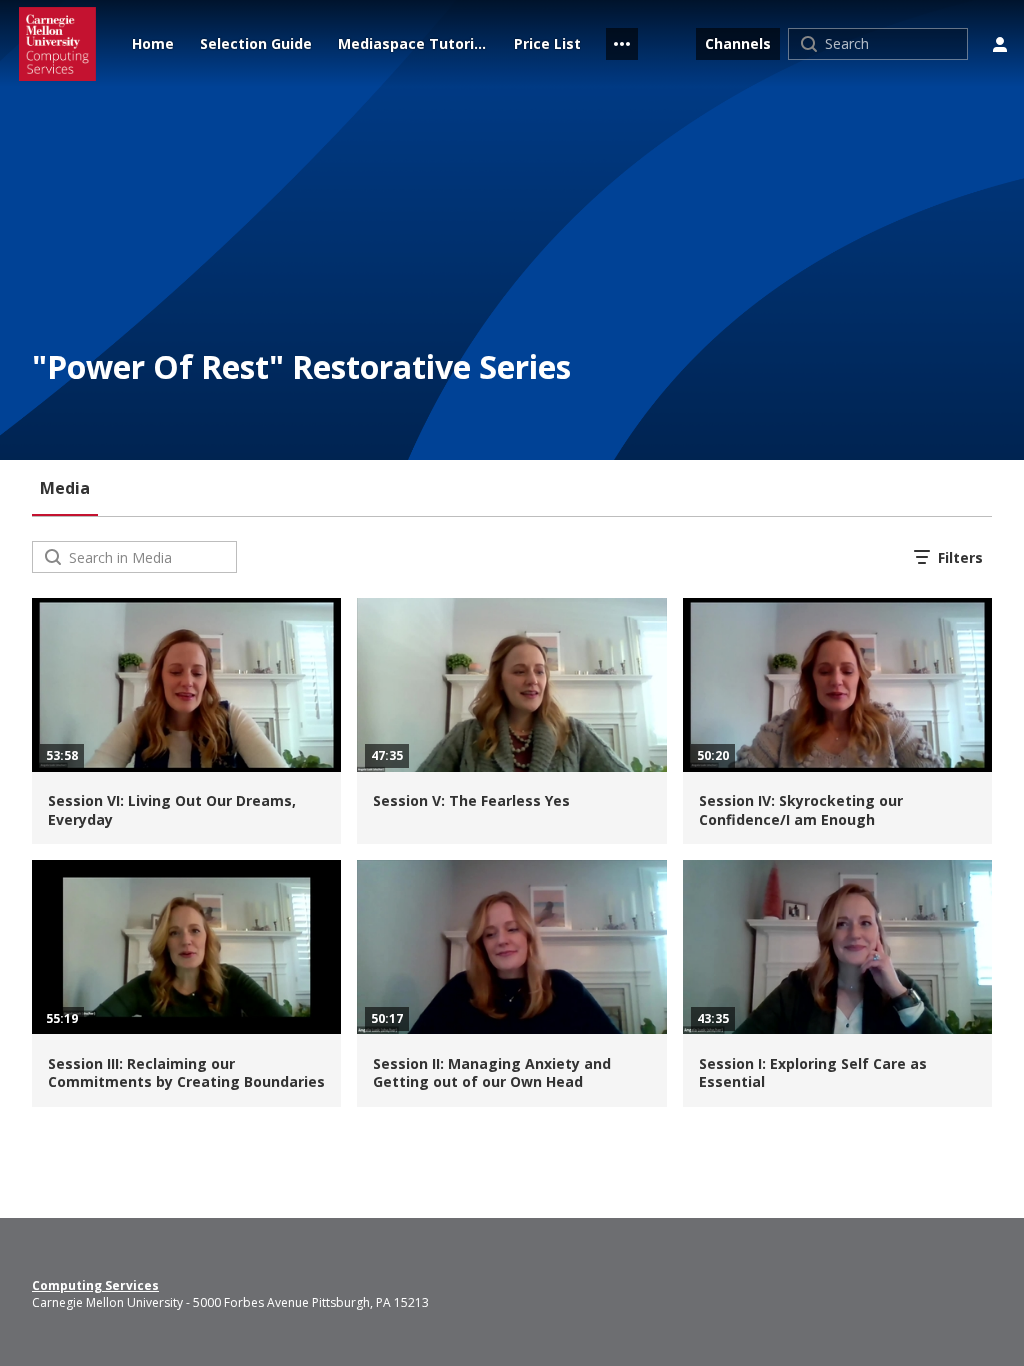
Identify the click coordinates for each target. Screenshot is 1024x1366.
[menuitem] (153, 44)
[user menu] (1000, 44)
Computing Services (95, 1286)
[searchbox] (150, 557)
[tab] (65, 488)
